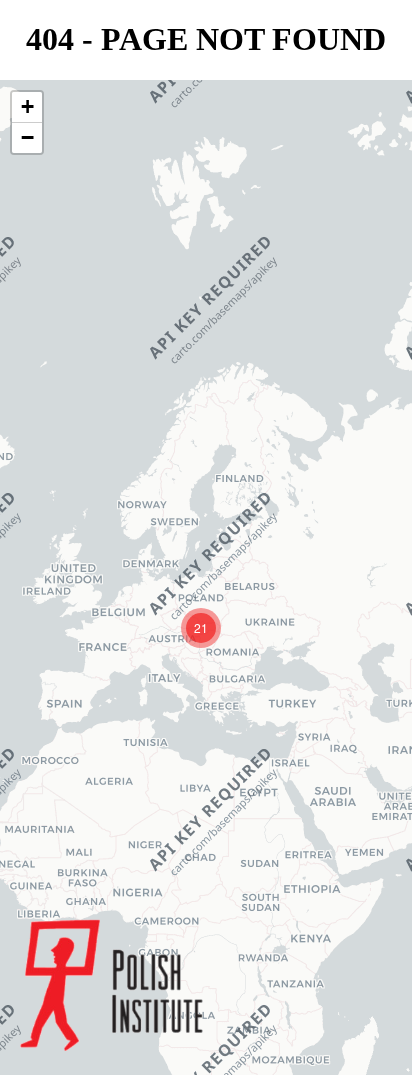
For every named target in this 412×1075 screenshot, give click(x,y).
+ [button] (27, 106)
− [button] (27, 137)
